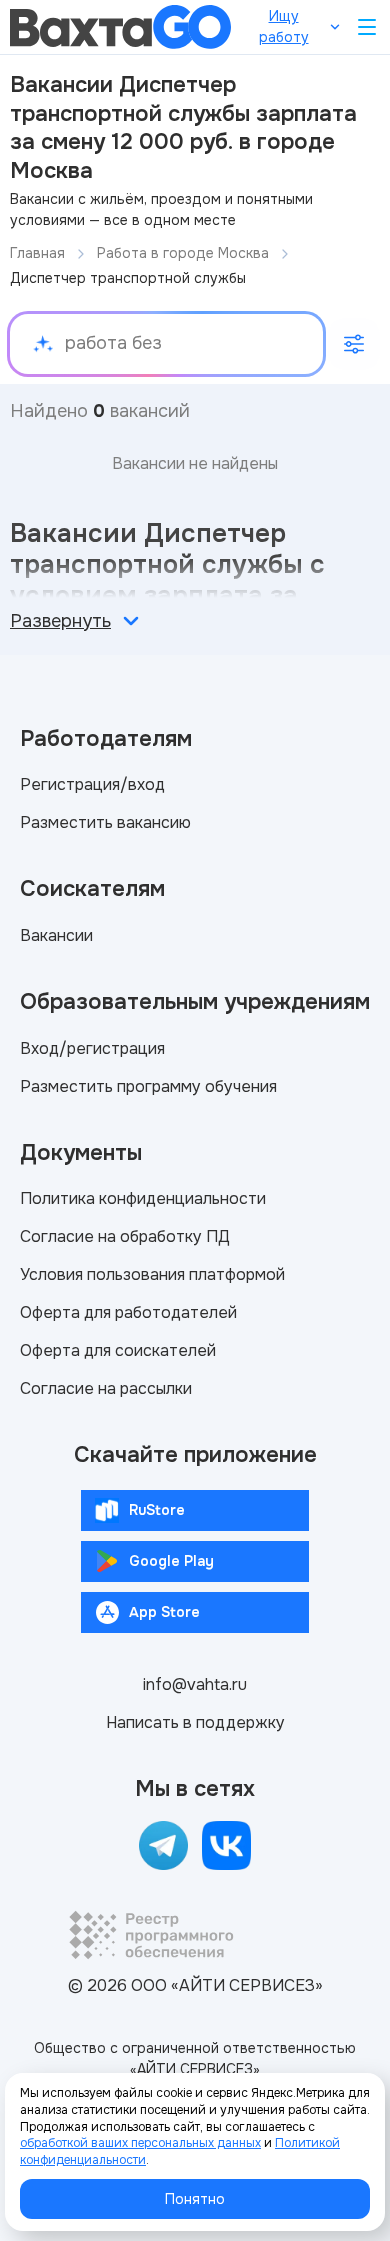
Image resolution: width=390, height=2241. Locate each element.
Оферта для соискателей (118, 1350)
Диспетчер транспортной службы (128, 278)
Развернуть (60, 621)
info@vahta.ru (195, 1684)
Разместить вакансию (105, 822)
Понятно (195, 2199)
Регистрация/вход (92, 784)
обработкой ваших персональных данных (140, 2143)
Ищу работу (284, 26)
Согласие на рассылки (106, 1388)
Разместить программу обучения (148, 1086)
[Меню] (367, 27)
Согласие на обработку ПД (125, 1236)
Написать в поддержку (195, 1722)
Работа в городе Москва (183, 253)
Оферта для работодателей (128, 1312)
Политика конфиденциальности (143, 1198)
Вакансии (56, 935)
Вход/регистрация (92, 1048)
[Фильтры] (354, 344)
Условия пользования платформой (152, 1274)
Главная (37, 253)
